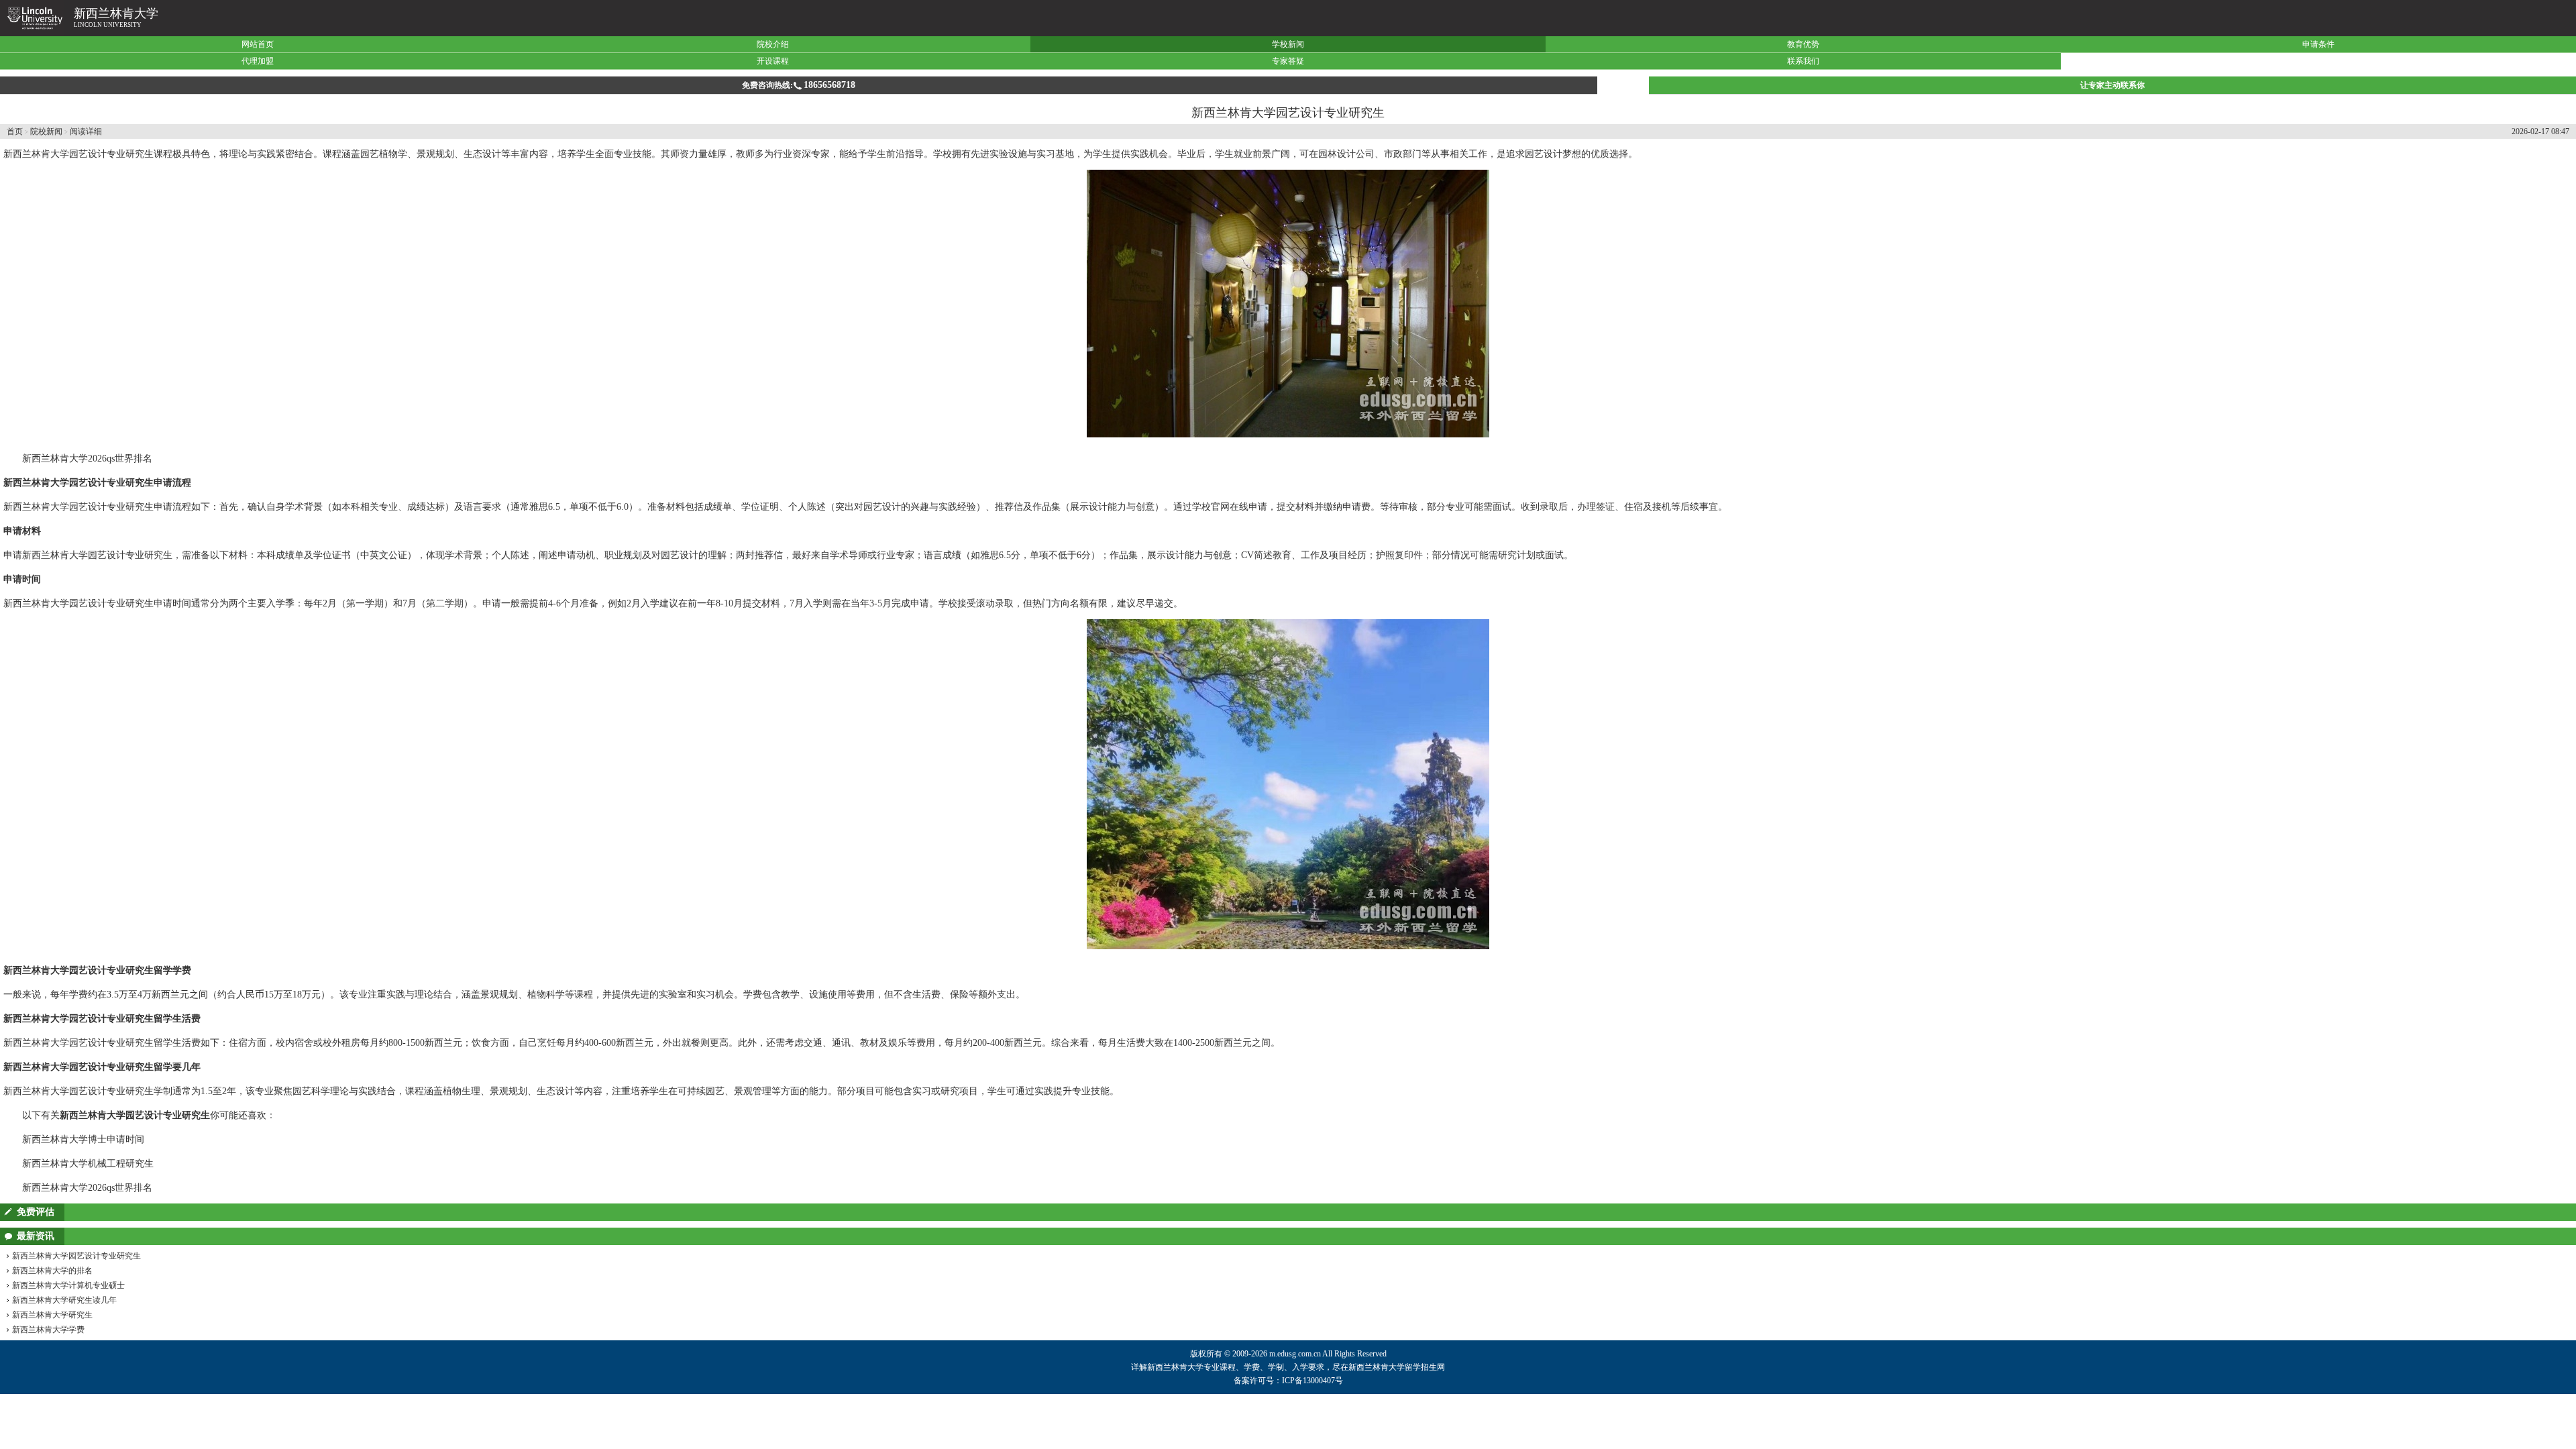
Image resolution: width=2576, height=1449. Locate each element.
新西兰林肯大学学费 (48, 1330)
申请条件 (2318, 44)
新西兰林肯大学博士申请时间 (83, 1139)
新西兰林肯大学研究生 (52, 1315)
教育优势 (1803, 44)
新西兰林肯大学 (116, 13)
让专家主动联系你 (2112, 85)
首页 (15, 131)
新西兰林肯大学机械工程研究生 (88, 1164)
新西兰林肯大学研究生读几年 (64, 1300)
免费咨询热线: (799, 85)
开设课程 (773, 61)
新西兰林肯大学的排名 (52, 1271)
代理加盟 (258, 61)
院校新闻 (46, 131)
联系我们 (1803, 61)
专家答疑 (1288, 61)
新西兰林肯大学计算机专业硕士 (68, 1285)
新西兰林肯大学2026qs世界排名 (87, 459)
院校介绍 (773, 44)
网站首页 (258, 44)
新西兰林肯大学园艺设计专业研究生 (76, 1256)
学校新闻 (1288, 44)
